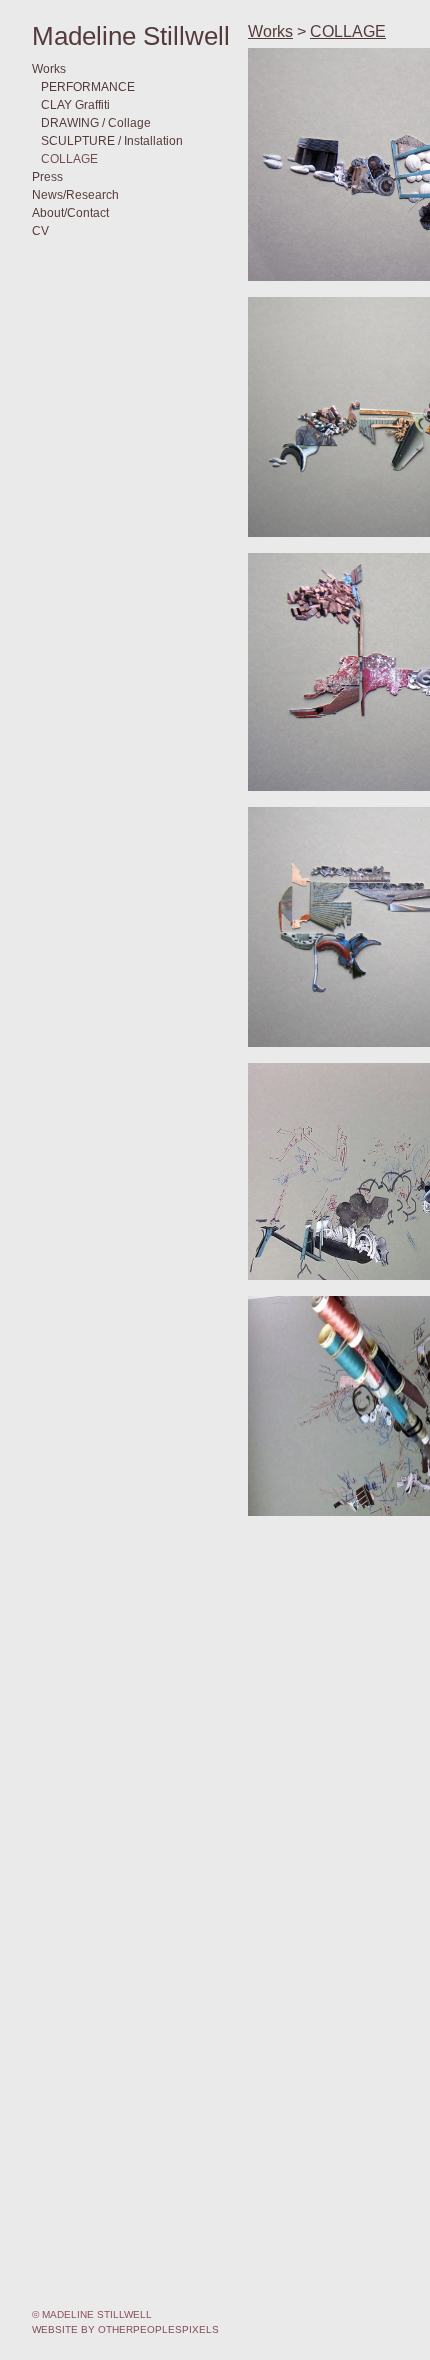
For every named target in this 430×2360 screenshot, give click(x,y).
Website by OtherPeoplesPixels (125, 2329)
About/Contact (70, 213)
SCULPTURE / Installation (112, 141)
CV (40, 231)
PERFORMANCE (88, 87)
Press (47, 177)
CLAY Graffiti (75, 105)
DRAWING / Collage (96, 123)
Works (49, 69)
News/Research (75, 195)
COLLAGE (69, 159)
